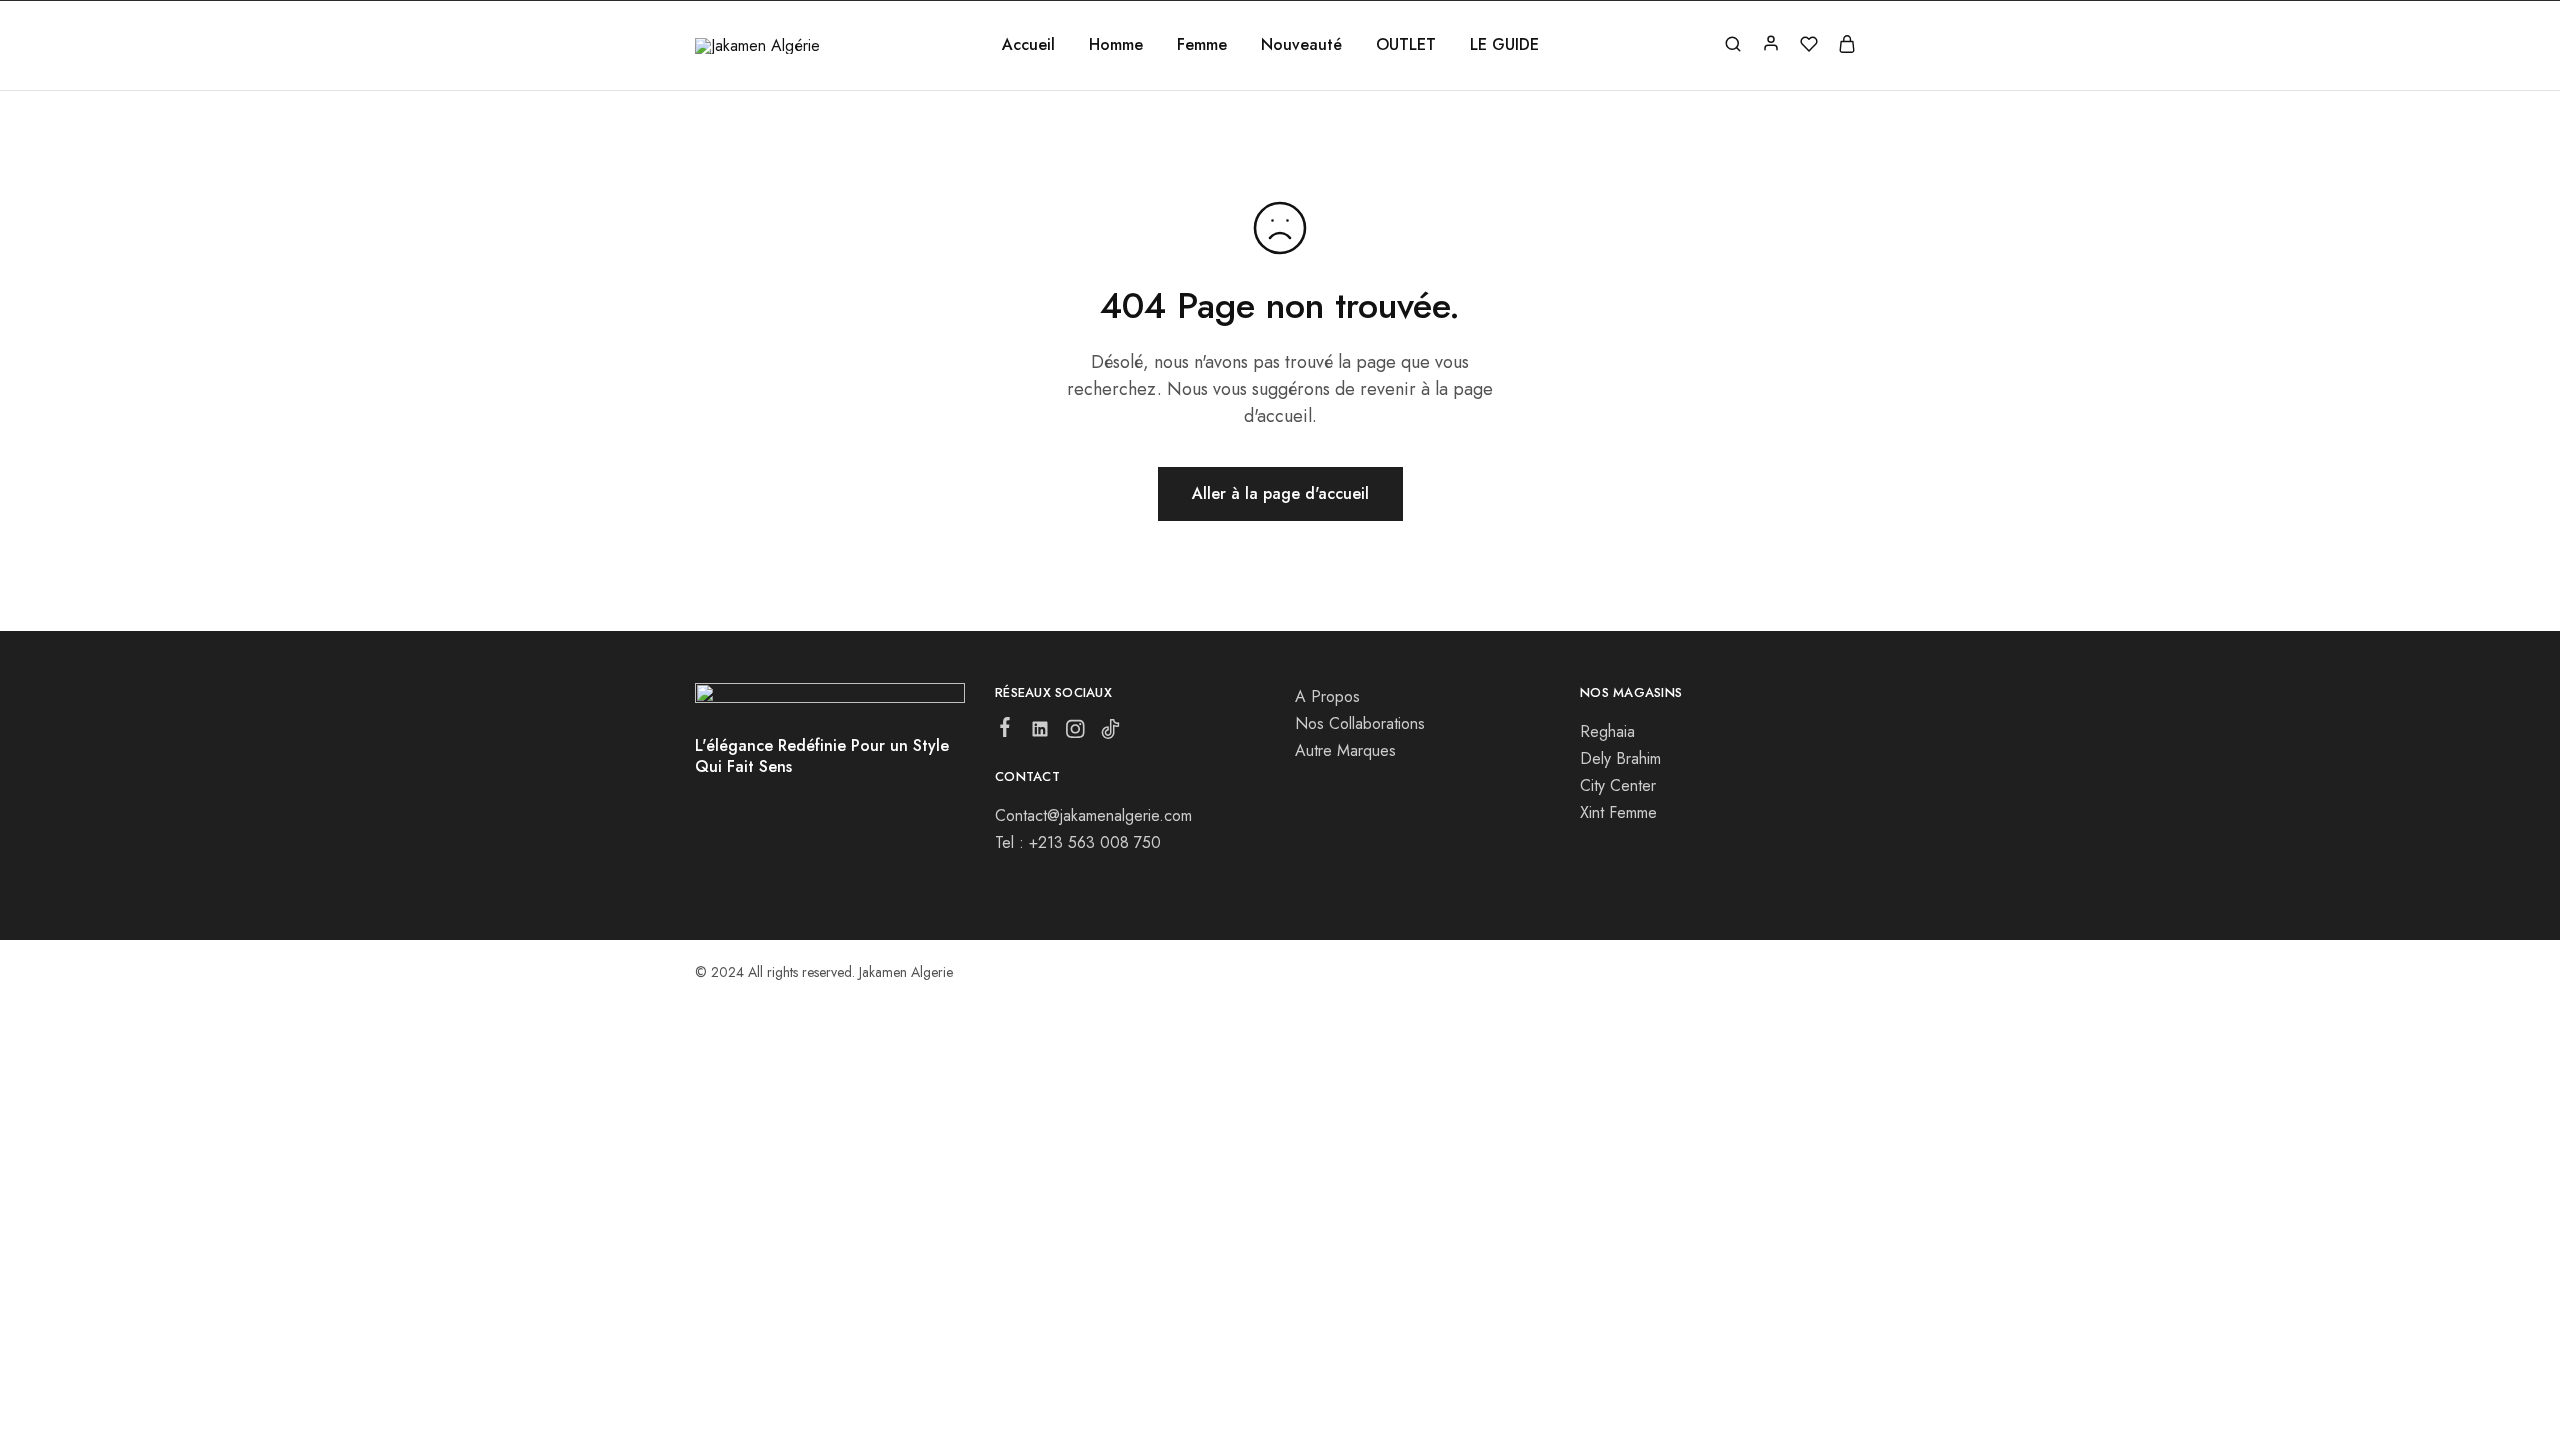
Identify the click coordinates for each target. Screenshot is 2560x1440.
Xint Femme (1618, 812)
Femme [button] (1202, 45)
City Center (1618, 785)
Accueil (1028, 45)
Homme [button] (1116, 45)
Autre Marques (1345, 750)
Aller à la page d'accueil (1280, 493)
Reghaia (1607, 731)
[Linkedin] (1040, 733)
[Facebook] (1005, 731)
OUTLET (1406, 45)
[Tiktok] (1110, 733)
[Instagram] (1075, 733)
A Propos (1327, 696)
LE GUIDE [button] (1504, 45)
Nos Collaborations (1360, 723)
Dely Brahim (1620, 758)
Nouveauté (1301, 45)
